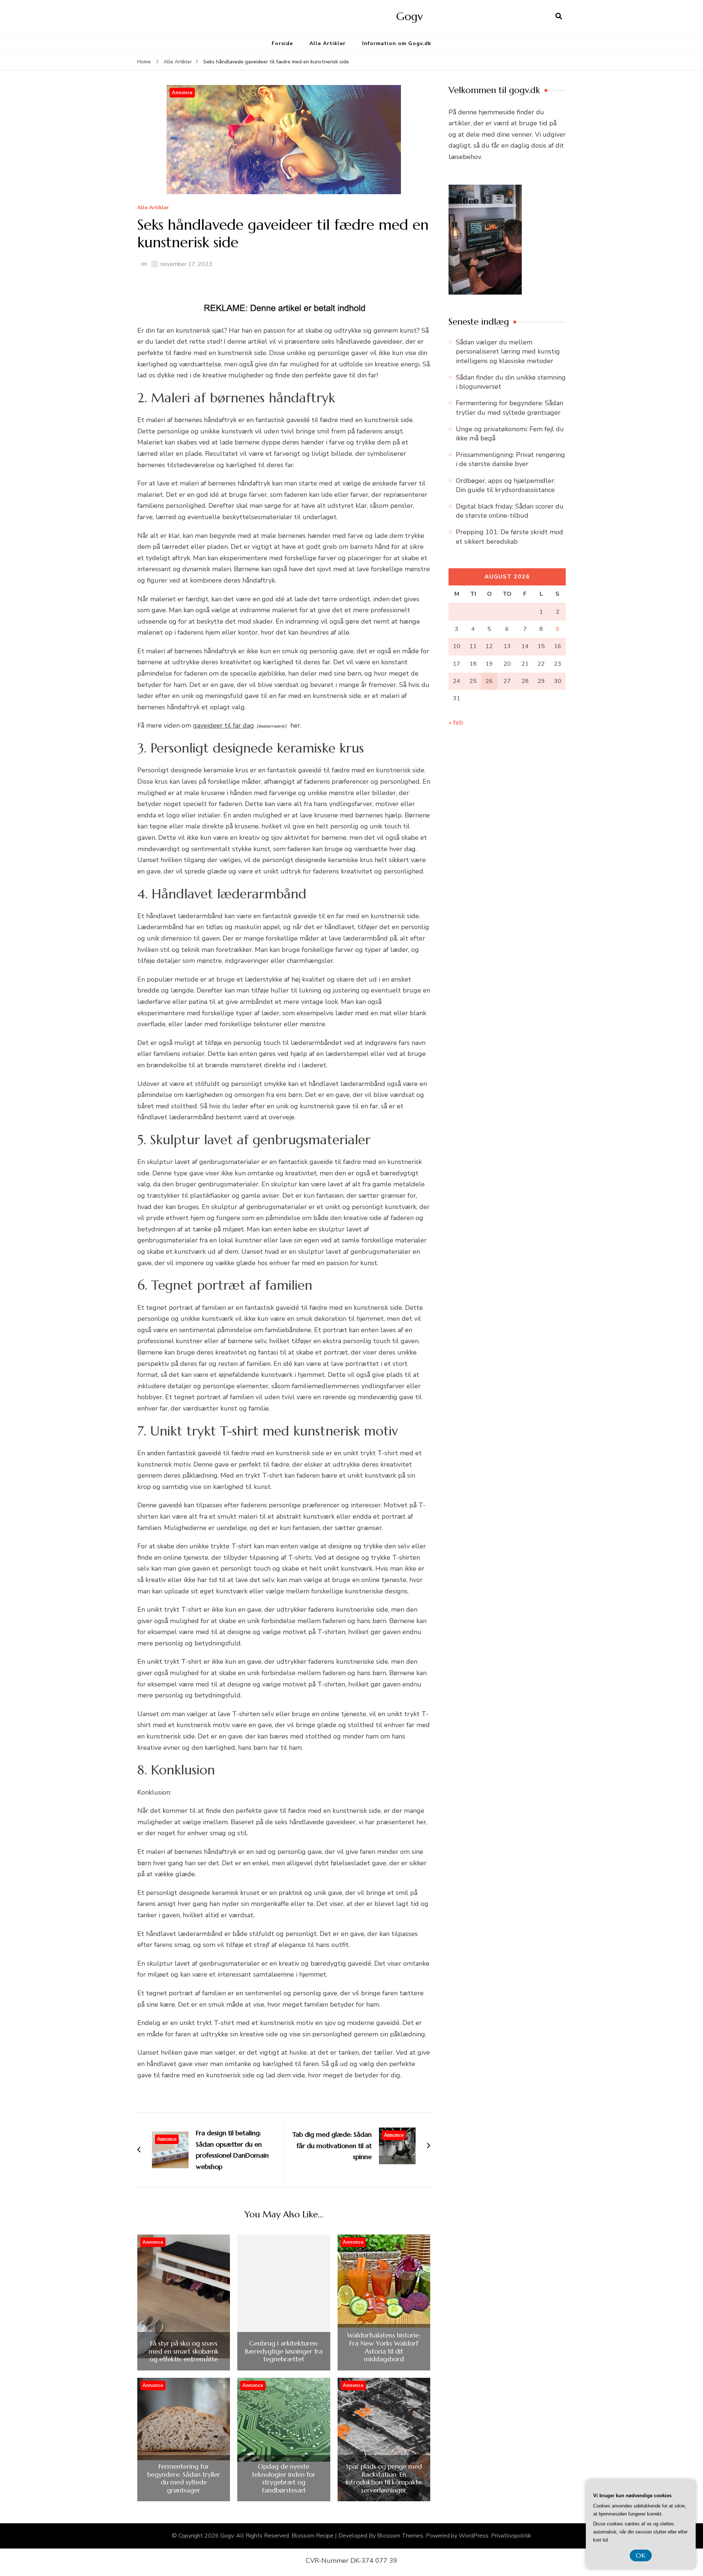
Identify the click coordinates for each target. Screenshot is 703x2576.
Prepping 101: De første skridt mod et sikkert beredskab (509, 537)
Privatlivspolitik (511, 2536)
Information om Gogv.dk (397, 43)
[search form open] (559, 16)
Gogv (410, 16)
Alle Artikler (328, 43)
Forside (282, 43)
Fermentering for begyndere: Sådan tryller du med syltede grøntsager (184, 2478)
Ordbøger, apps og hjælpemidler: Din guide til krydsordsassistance (505, 485)
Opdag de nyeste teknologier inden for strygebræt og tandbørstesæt (284, 2478)
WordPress (474, 2536)
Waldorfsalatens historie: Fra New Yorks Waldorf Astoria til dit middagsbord (384, 2347)
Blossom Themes (400, 2536)
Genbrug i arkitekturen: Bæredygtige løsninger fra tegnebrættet (284, 2351)
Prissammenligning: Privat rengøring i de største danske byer (510, 459)
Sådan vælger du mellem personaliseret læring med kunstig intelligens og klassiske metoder (508, 351)
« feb (456, 722)
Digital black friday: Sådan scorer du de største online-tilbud (510, 511)
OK (641, 2555)
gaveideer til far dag (224, 725)
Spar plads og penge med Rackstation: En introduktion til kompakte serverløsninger (384, 2478)
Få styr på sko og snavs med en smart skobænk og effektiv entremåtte (184, 2351)
